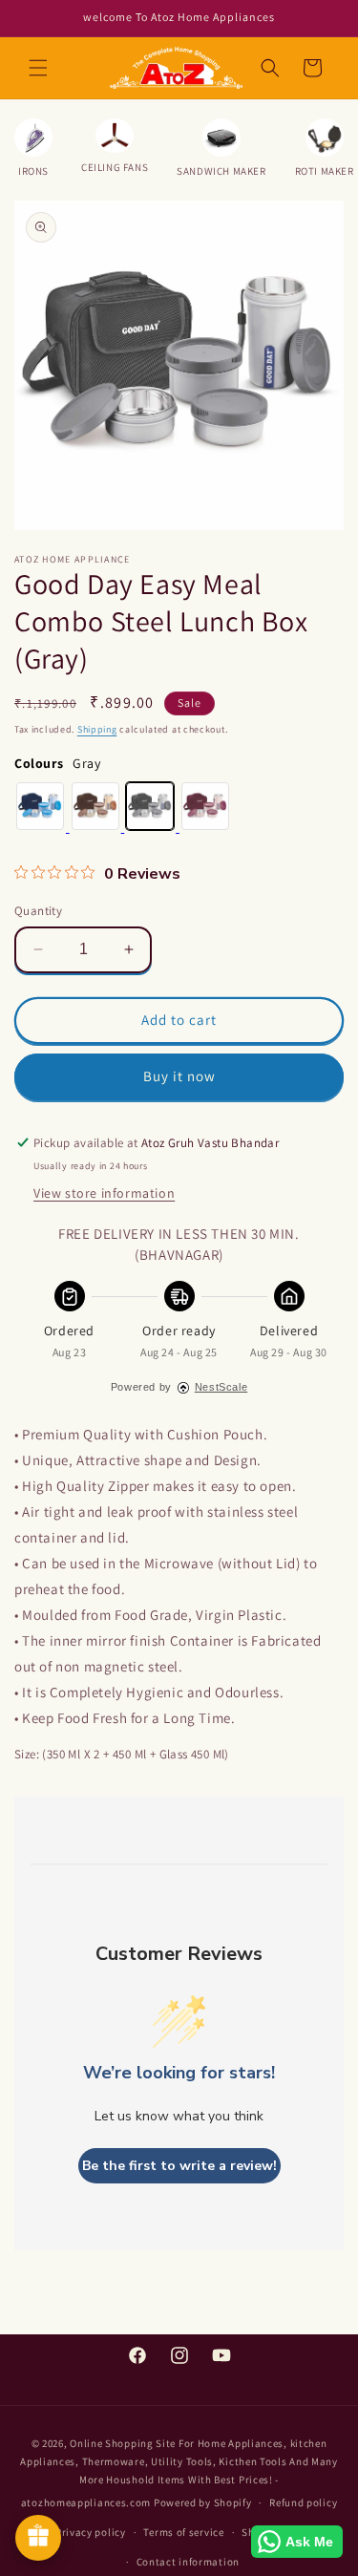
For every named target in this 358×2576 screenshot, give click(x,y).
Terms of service (183, 2532)
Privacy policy (91, 2532)
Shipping (97, 729)
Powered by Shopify (203, 2502)
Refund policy (303, 2502)
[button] (38, 68)
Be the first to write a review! (179, 2166)
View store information (104, 1193)
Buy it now (179, 1076)
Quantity (38, 911)
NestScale (221, 1387)
